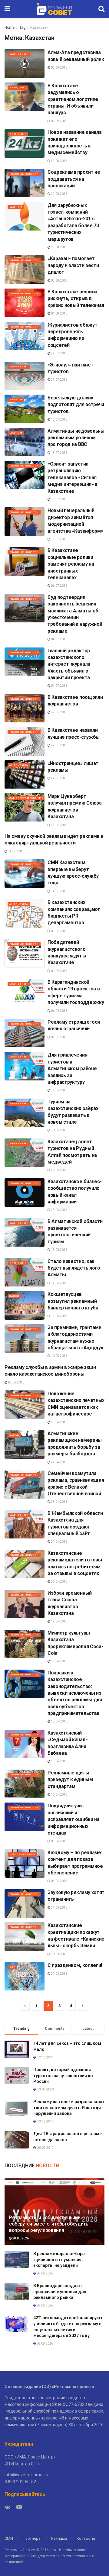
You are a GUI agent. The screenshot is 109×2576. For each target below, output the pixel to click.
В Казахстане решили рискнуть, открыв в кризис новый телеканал (76, 299)
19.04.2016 (59, 1621)
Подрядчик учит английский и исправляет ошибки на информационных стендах (74, 1819)
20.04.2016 (59, 1582)
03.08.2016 (59, 281)
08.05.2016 (16, 1382)
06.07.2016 (59, 586)
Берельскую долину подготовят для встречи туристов (76, 405)
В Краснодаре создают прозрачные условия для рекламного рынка (60, 2292)
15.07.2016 (59, 420)
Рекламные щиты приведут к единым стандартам (70, 1780)
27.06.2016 (59, 712)
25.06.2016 (59, 825)
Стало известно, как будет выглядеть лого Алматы (74, 1268)
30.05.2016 (59, 1130)
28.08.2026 (20, 2238)
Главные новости (24, 174)
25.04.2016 (59, 1502)
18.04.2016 (59, 1721)
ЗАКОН (14, 1296)
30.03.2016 (59, 1954)
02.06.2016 (59, 1037)
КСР (12, 1967)
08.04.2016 (59, 1841)
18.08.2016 (59, 247)
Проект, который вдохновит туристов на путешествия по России (63, 2076)
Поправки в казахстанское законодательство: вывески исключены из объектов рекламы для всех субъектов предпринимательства (75, 1693)
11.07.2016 (59, 539)
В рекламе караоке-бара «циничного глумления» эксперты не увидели (59, 2260)
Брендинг (18, 87)
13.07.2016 (59, 453)
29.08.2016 (59, 194)
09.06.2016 (59, 931)
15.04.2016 (59, 1761)
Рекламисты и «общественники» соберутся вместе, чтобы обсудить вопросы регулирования (49, 2224)
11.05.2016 (59, 1316)
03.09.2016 (59, 68)
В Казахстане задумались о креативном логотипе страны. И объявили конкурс (73, 99)
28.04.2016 (59, 1422)
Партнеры (32, 2538)
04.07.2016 (59, 639)
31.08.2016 (59, 161)
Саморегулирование (26, 798)
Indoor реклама (22, 1854)
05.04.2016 (59, 1881)
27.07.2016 (59, 353)
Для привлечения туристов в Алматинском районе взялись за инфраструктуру (72, 1068)
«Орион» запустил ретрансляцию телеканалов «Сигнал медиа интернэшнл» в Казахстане (73, 478)
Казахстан (39, 27)
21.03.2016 (59, 1974)
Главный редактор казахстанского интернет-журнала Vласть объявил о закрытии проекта (69, 664)
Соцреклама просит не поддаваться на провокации (74, 179)
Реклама (59, 2538)
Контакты (86, 2538)
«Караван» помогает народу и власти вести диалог (73, 265)
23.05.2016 (59, 1210)
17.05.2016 (59, 1283)
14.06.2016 (16, 851)
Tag (22, 27)
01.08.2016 (59, 313)
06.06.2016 (59, 1011)
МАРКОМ (16, 207)
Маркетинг (19, 54)
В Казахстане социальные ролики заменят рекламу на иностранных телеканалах (71, 564)
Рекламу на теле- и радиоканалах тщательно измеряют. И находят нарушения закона (69, 2108)
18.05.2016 (59, 1250)
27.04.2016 (59, 1462)
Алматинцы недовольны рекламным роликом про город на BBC (76, 438)
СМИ (9, 2538)
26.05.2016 (59, 1170)
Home (10, 27)
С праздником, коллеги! (75, 1965)
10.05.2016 (59, 1356)
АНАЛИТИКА (19, 765)
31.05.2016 (59, 1090)
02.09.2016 (59, 121)
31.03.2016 (59, 1908)
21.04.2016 (59, 1542)
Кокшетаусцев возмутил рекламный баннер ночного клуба (73, 1301)
